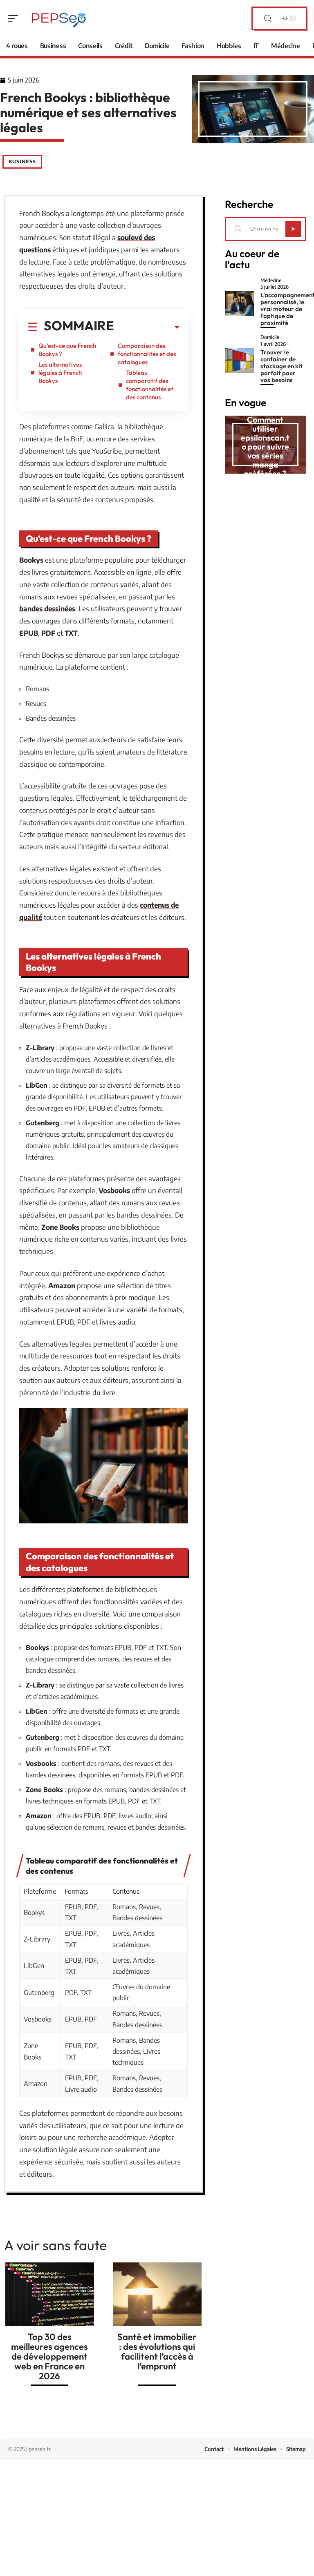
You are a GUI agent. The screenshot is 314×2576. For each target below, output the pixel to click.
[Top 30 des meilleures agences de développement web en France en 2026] (50, 2294)
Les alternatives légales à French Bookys (60, 373)
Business (22, 161)
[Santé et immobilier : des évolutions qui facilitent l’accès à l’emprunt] (157, 2294)
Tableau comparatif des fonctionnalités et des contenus (150, 385)
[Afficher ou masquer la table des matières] (147, 327)
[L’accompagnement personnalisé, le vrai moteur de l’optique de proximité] (240, 303)
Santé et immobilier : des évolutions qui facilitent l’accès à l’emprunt (157, 2351)
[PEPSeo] (59, 18)
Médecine (271, 281)
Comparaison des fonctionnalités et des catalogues (147, 354)
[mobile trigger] (15, 18)
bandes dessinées (47, 608)
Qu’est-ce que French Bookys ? (67, 350)
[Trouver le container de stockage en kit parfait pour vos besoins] (240, 361)
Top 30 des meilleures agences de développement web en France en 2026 (49, 2356)
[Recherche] (268, 19)
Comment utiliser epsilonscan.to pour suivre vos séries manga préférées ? (265, 446)
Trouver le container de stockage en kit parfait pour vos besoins (281, 366)
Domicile (270, 337)
